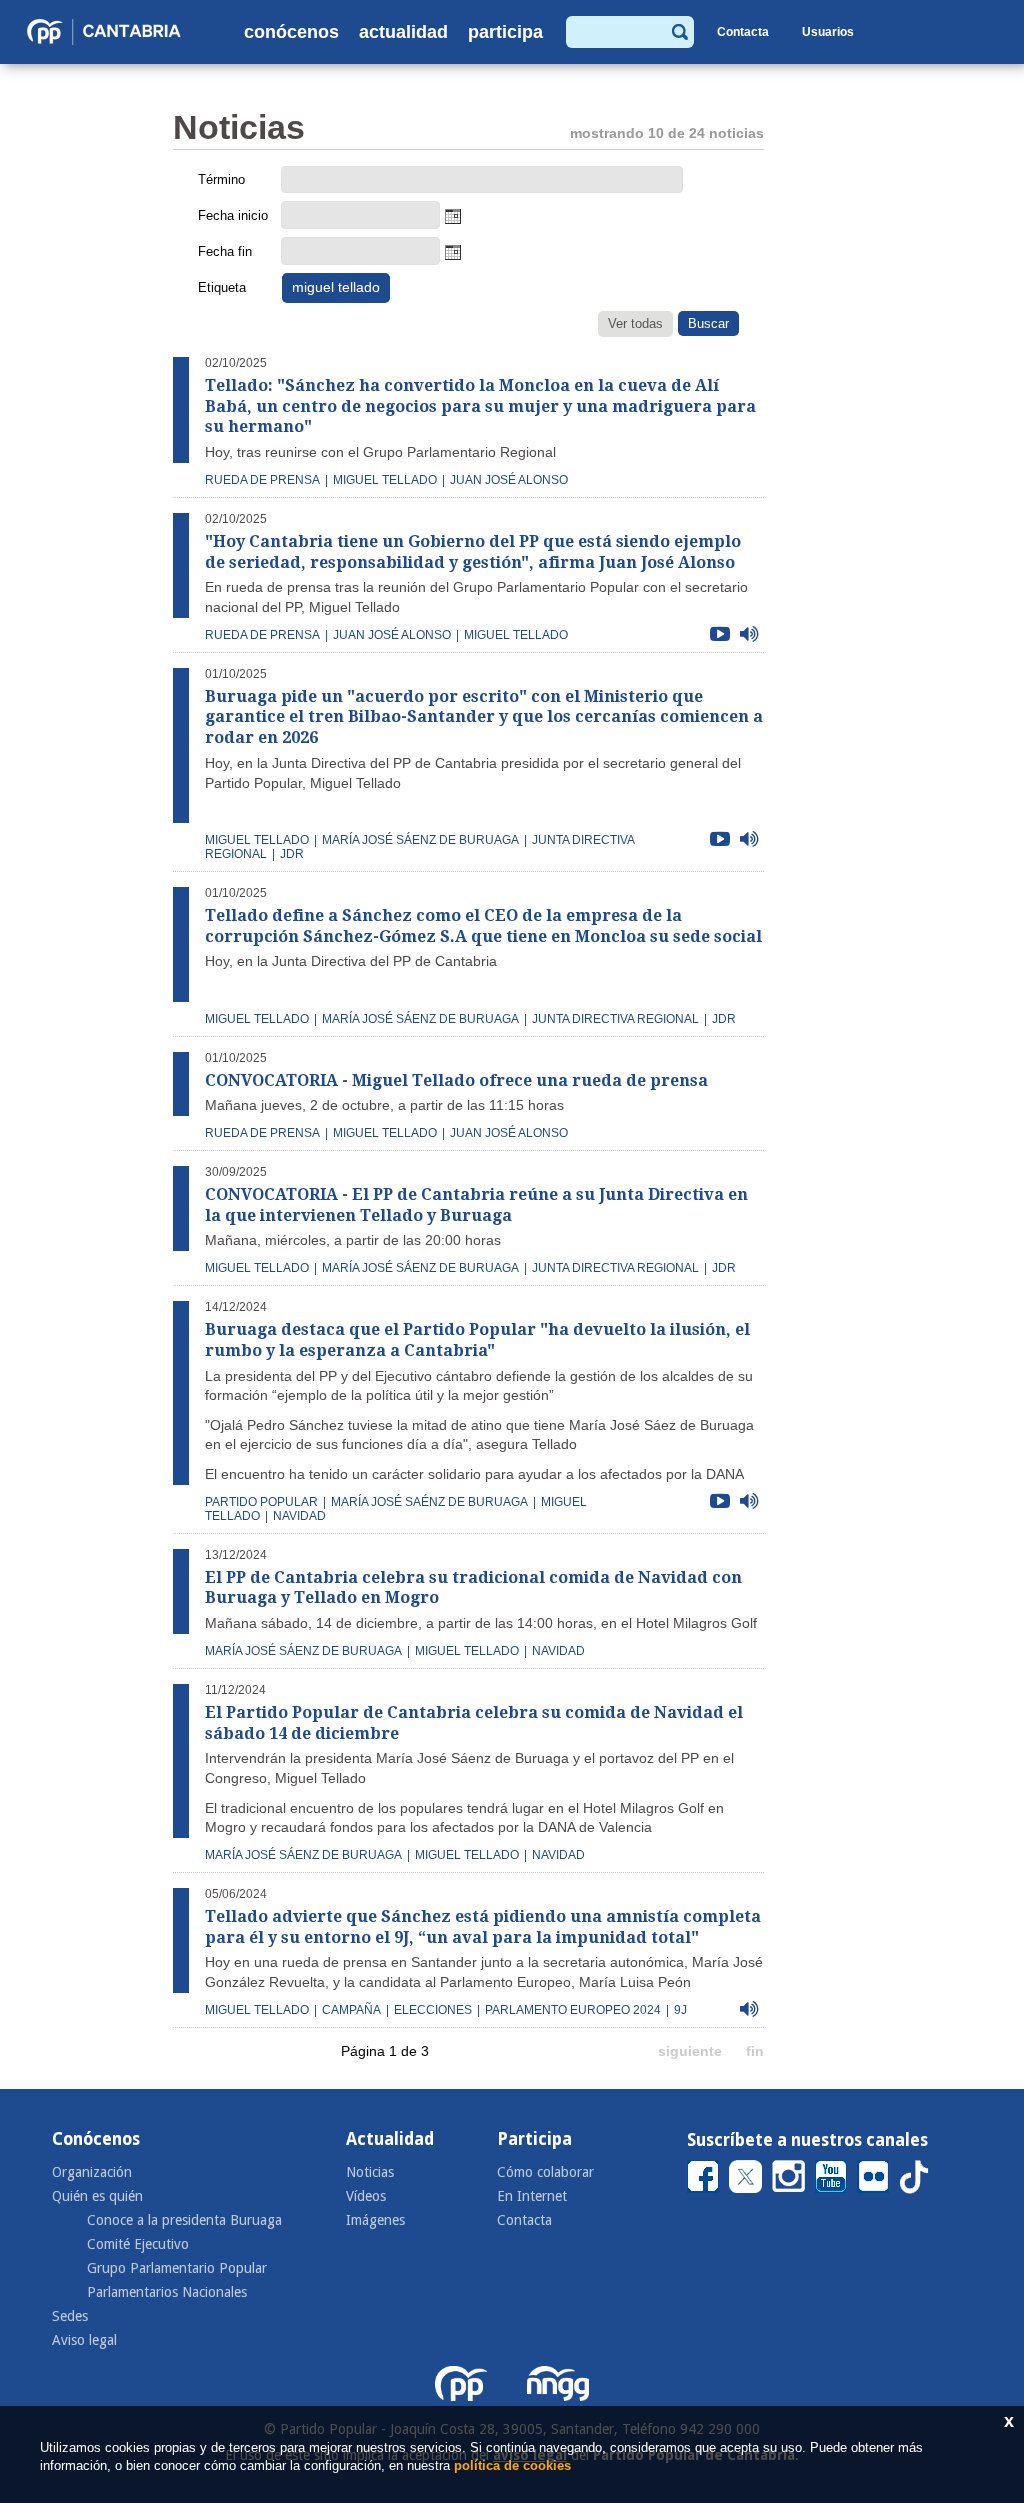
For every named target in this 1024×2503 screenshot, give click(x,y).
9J (680, 2010)
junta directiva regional (615, 1019)
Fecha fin (225, 251)
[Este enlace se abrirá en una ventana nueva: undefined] (703, 2176)
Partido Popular (261, 1502)
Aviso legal (84, 2340)
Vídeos (366, 2196)
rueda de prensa (262, 480)
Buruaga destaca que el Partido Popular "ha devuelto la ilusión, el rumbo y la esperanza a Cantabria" (477, 1340)
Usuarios (828, 32)
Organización (92, 2172)
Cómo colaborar (545, 2172)
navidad (558, 1651)
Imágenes (375, 2220)
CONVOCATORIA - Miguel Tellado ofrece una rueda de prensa (456, 1080)
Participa (505, 32)
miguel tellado (385, 480)
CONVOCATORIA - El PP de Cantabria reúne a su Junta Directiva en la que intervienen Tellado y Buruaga (476, 1205)
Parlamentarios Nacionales (167, 2292)
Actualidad (403, 32)
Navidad (299, 1516)
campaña (351, 2010)
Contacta (743, 32)
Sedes (70, 2316)
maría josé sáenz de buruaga (420, 840)
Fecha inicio (233, 215)
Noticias (370, 2172)
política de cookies (512, 2465)
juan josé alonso (509, 480)
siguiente (690, 2051)
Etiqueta (222, 287)
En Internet (532, 2196)
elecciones (433, 2010)
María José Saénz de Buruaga (429, 1502)
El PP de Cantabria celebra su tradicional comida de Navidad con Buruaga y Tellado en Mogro (473, 1588)
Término (221, 179)
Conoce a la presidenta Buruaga (184, 2220)
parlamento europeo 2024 (573, 2010)
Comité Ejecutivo (138, 2244)
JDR (292, 854)
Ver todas (635, 323)
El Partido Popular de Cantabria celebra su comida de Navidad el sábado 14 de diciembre (474, 1723)
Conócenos (291, 32)
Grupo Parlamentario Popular (177, 2268)
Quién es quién (97, 2196)
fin (755, 2051)
